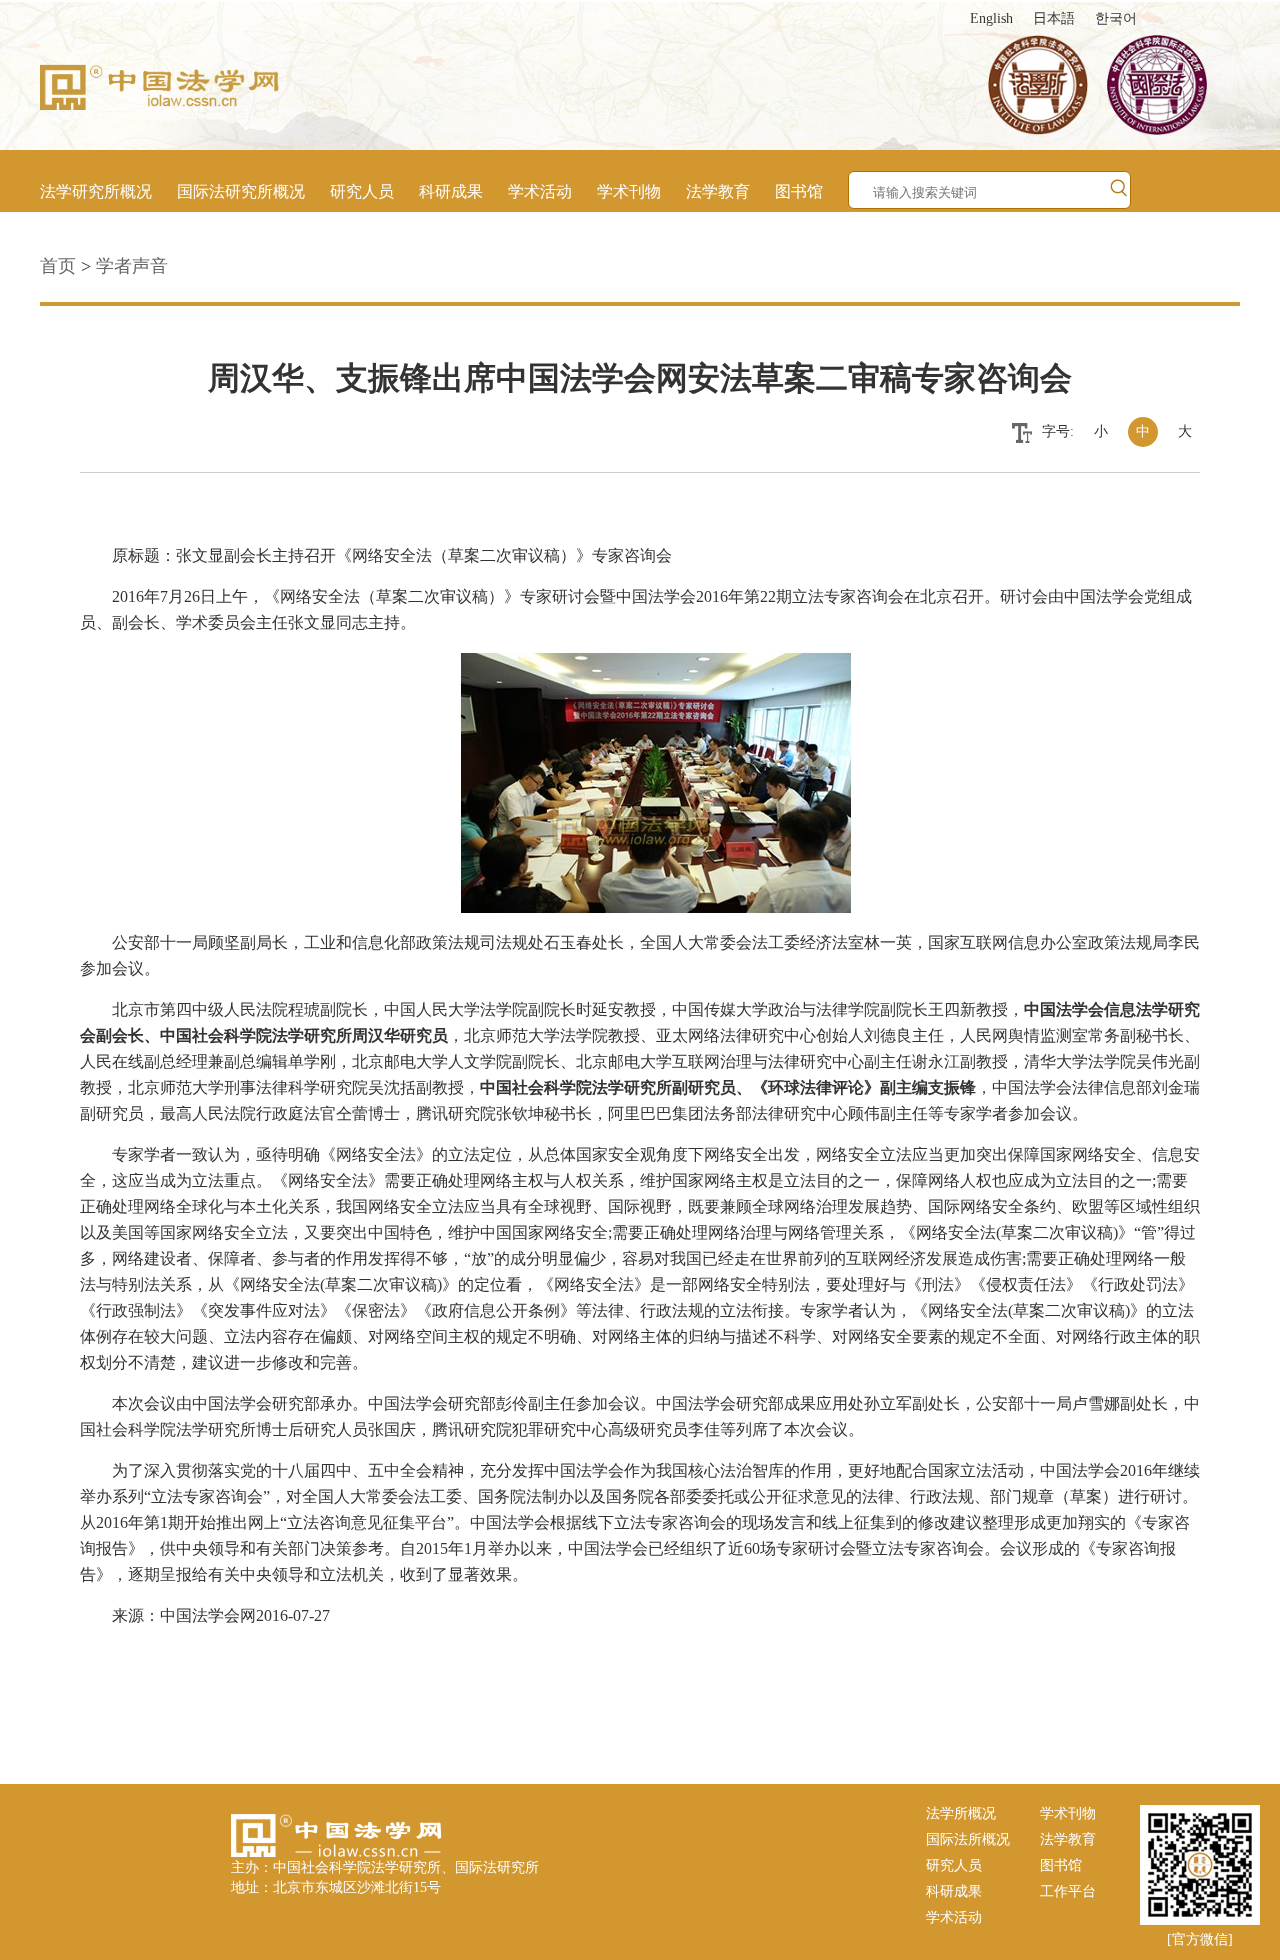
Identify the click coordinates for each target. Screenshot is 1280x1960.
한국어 (1116, 18)
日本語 (1054, 18)
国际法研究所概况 (241, 191)
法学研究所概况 (96, 191)
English (991, 18)
